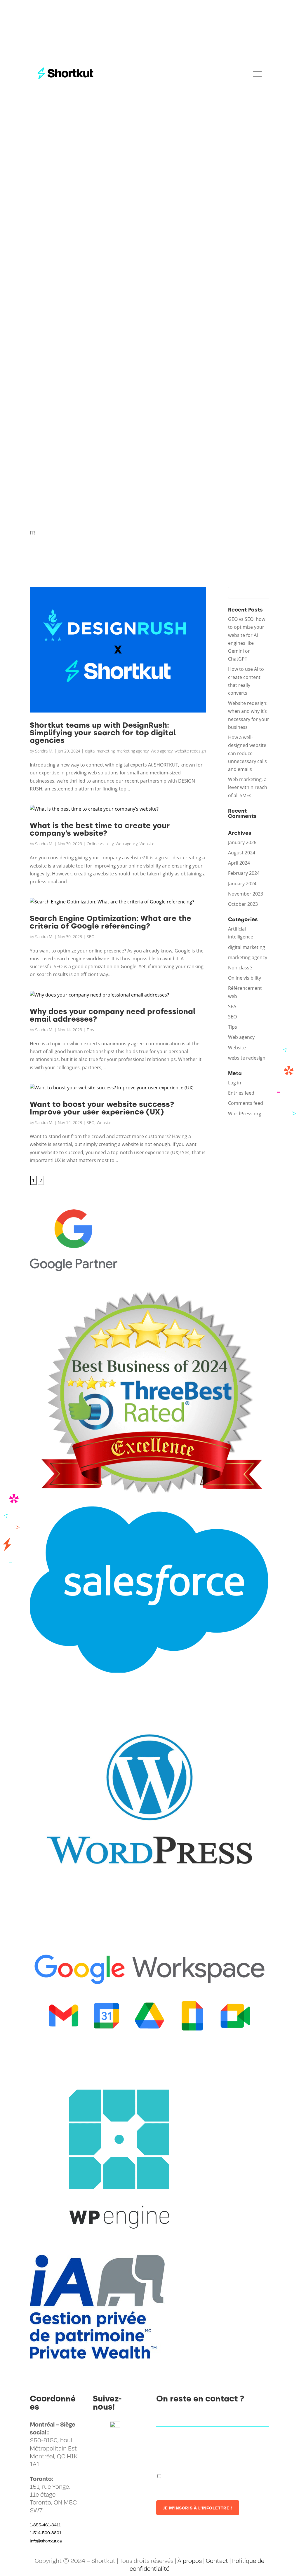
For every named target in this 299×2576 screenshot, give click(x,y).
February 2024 (244, 873)
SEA (232, 1006)
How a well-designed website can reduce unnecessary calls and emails (247, 753)
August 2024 (242, 853)
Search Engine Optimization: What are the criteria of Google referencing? (111, 922)
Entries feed (241, 1093)
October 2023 (243, 904)
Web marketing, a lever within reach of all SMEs (248, 787)
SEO (91, 937)
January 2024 (242, 884)
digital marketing (100, 751)
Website (147, 844)
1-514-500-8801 (46, 2533)
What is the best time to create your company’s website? (100, 829)
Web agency (162, 751)
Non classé (240, 968)
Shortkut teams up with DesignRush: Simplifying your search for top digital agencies (103, 733)
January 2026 (242, 842)
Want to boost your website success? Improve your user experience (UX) (102, 1108)
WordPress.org (245, 1114)
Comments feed (246, 1103)
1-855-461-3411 (45, 2525)
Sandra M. (44, 751)
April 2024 (239, 863)
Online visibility (100, 844)
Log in (235, 1083)
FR (32, 533)
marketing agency (133, 751)
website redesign (190, 751)
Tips (90, 1030)
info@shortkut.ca (46, 2541)
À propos (190, 2561)
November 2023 (246, 894)
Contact (217, 2561)
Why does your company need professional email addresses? (113, 1015)
